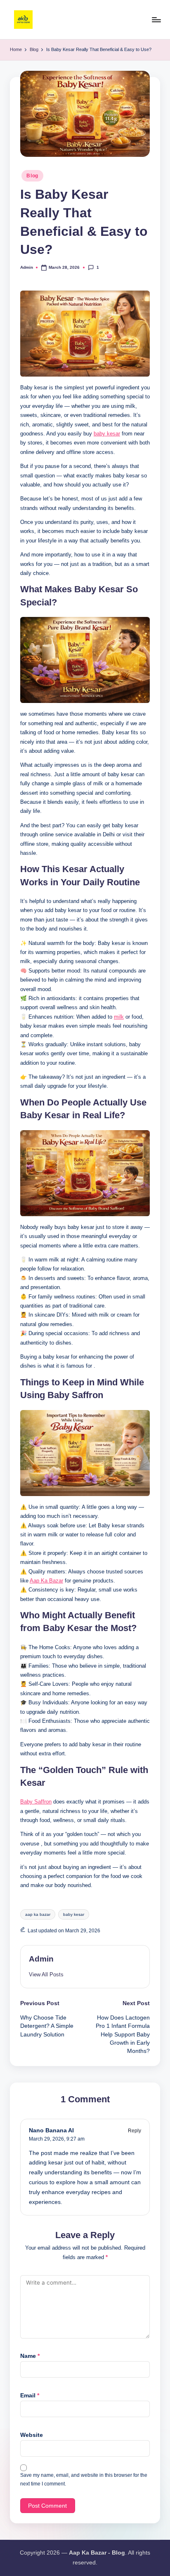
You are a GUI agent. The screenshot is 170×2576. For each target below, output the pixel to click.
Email (30, 2396)
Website (32, 2435)
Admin (41, 1959)
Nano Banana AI (51, 2130)
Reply (135, 2131)
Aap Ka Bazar (46, 1581)
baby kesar (107, 434)
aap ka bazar (38, 1914)
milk (119, 1017)
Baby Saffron (36, 1802)
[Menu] (156, 20)
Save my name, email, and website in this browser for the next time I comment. (84, 2479)
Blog (32, 176)
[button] (46, 1974)
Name (30, 2356)
